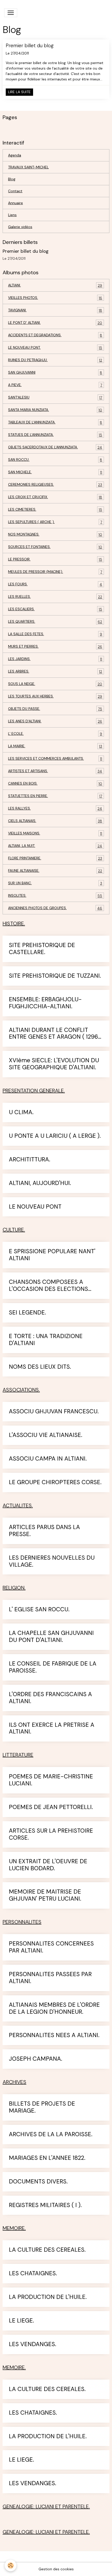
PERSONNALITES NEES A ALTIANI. (54, 2035)
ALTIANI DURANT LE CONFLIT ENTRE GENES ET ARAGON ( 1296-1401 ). (55, 1034)
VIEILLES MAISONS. (55, 833)
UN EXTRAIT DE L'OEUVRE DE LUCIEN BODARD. (48, 1865)
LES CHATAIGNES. (33, 2274)
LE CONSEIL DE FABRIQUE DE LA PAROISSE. (53, 1667)
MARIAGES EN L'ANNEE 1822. (47, 2158)
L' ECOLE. (55, 734)
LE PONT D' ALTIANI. (55, 323)
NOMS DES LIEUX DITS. (40, 1367)
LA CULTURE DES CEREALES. (47, 2250)
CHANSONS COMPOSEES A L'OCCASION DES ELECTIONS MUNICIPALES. (48, 1286)
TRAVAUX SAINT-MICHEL (28, 167)
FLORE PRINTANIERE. (55, 858)
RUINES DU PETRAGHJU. (55, 360)
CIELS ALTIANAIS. (55, 821)
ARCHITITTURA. (30, 1160)
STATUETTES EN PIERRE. (55, 796)
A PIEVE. (55, 385)
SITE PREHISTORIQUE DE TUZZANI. (55, 976)
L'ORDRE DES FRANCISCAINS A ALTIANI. (50, 1698)
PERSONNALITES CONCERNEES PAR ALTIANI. (51, 1947)
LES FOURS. (55, 584)
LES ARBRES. (55, 671)
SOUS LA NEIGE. (55, 684)
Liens (12, 215)
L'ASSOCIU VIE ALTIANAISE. (46, 1435)
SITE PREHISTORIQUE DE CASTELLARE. (42, 949)
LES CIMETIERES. (55, 509)
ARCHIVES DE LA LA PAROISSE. (51, 2135)
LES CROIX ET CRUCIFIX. (55, 497)
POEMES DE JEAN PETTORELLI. (51, 1807)
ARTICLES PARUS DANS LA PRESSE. (44, 1531)
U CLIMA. (21, 1112)
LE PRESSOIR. (55, 559)
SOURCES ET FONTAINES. (55, 547)
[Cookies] (11, 2565)
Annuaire (15, 203)
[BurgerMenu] (11, 13)
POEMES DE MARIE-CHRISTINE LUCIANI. (51, 1780)
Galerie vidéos (20, 227)
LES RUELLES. (55, 597)
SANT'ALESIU (55, 397)
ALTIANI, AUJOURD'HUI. (40, 1183)
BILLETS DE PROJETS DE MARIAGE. (42, 2107)
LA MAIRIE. (55, 746)
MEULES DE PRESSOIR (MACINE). (55, 572)
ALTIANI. (55, 285)
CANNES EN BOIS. (55, 783)
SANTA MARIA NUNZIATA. (55, 410)
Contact (15, 191)
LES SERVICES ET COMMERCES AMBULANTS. (55, 759)
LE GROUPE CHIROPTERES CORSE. (55, 1482)
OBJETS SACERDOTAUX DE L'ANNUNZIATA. (55, 447)
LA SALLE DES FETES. (55, 634)
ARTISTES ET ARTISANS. (55, 771)
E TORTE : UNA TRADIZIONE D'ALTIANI (46, 1340)
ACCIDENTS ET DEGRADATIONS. (55, 335)
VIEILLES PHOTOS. (55, 298)
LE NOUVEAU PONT (35, 1207)
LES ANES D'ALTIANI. (55, 721)
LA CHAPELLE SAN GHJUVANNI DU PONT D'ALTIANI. (51, 1637)
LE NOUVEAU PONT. (55, 348)
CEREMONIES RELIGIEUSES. (55, 485)
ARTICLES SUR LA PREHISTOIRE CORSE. (51, 1834)
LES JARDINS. (55, 659)
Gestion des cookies (56, 2569)
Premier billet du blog (30, 46)
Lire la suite (19, 92)
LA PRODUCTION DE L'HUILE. (48, 2297)
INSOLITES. (55, 896)
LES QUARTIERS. (55, 622)
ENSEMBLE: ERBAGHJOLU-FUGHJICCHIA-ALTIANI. (45, 1003)
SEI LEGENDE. (27, 1313)
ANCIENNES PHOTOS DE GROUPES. (55, 908)
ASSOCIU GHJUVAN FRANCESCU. (54, 1412)
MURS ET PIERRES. (55, 646)
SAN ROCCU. (55, 460)
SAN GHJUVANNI (55, 372)
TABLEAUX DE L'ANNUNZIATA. (55, 422)
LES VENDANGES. (33, 2344)
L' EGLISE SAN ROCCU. (39, 1610)
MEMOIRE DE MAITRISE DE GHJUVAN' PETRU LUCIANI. (45, 1895)
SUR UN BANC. (55, 883)
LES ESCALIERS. (55, 609)
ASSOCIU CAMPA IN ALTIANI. (48, 1459)
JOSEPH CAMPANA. (36, 2059)
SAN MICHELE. (55, 472)
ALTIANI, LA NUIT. (55, 846)
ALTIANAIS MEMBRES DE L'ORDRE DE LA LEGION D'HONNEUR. (54, 2009)
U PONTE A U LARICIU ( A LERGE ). (55, 1136)
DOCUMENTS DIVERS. (38, 2182)
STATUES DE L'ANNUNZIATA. (55, 435)
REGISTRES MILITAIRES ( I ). (45, 2205)
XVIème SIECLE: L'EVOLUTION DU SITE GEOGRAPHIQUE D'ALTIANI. (54, 1064)
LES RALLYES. (55, 808)
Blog (12, 179)
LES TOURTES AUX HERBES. (55, 696)
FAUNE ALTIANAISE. (55, 871)
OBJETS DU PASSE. (55, 709)
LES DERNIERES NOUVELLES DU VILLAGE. (52, 1561)
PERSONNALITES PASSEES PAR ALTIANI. (50, 1978)
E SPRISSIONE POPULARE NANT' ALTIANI (52, 1255)
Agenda (15, 155)
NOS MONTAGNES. (55, 534)
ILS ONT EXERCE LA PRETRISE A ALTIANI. (52, 1729)
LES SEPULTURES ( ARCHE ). (55, 522)
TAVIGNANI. (55, 310)
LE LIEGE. (21, 2321)
